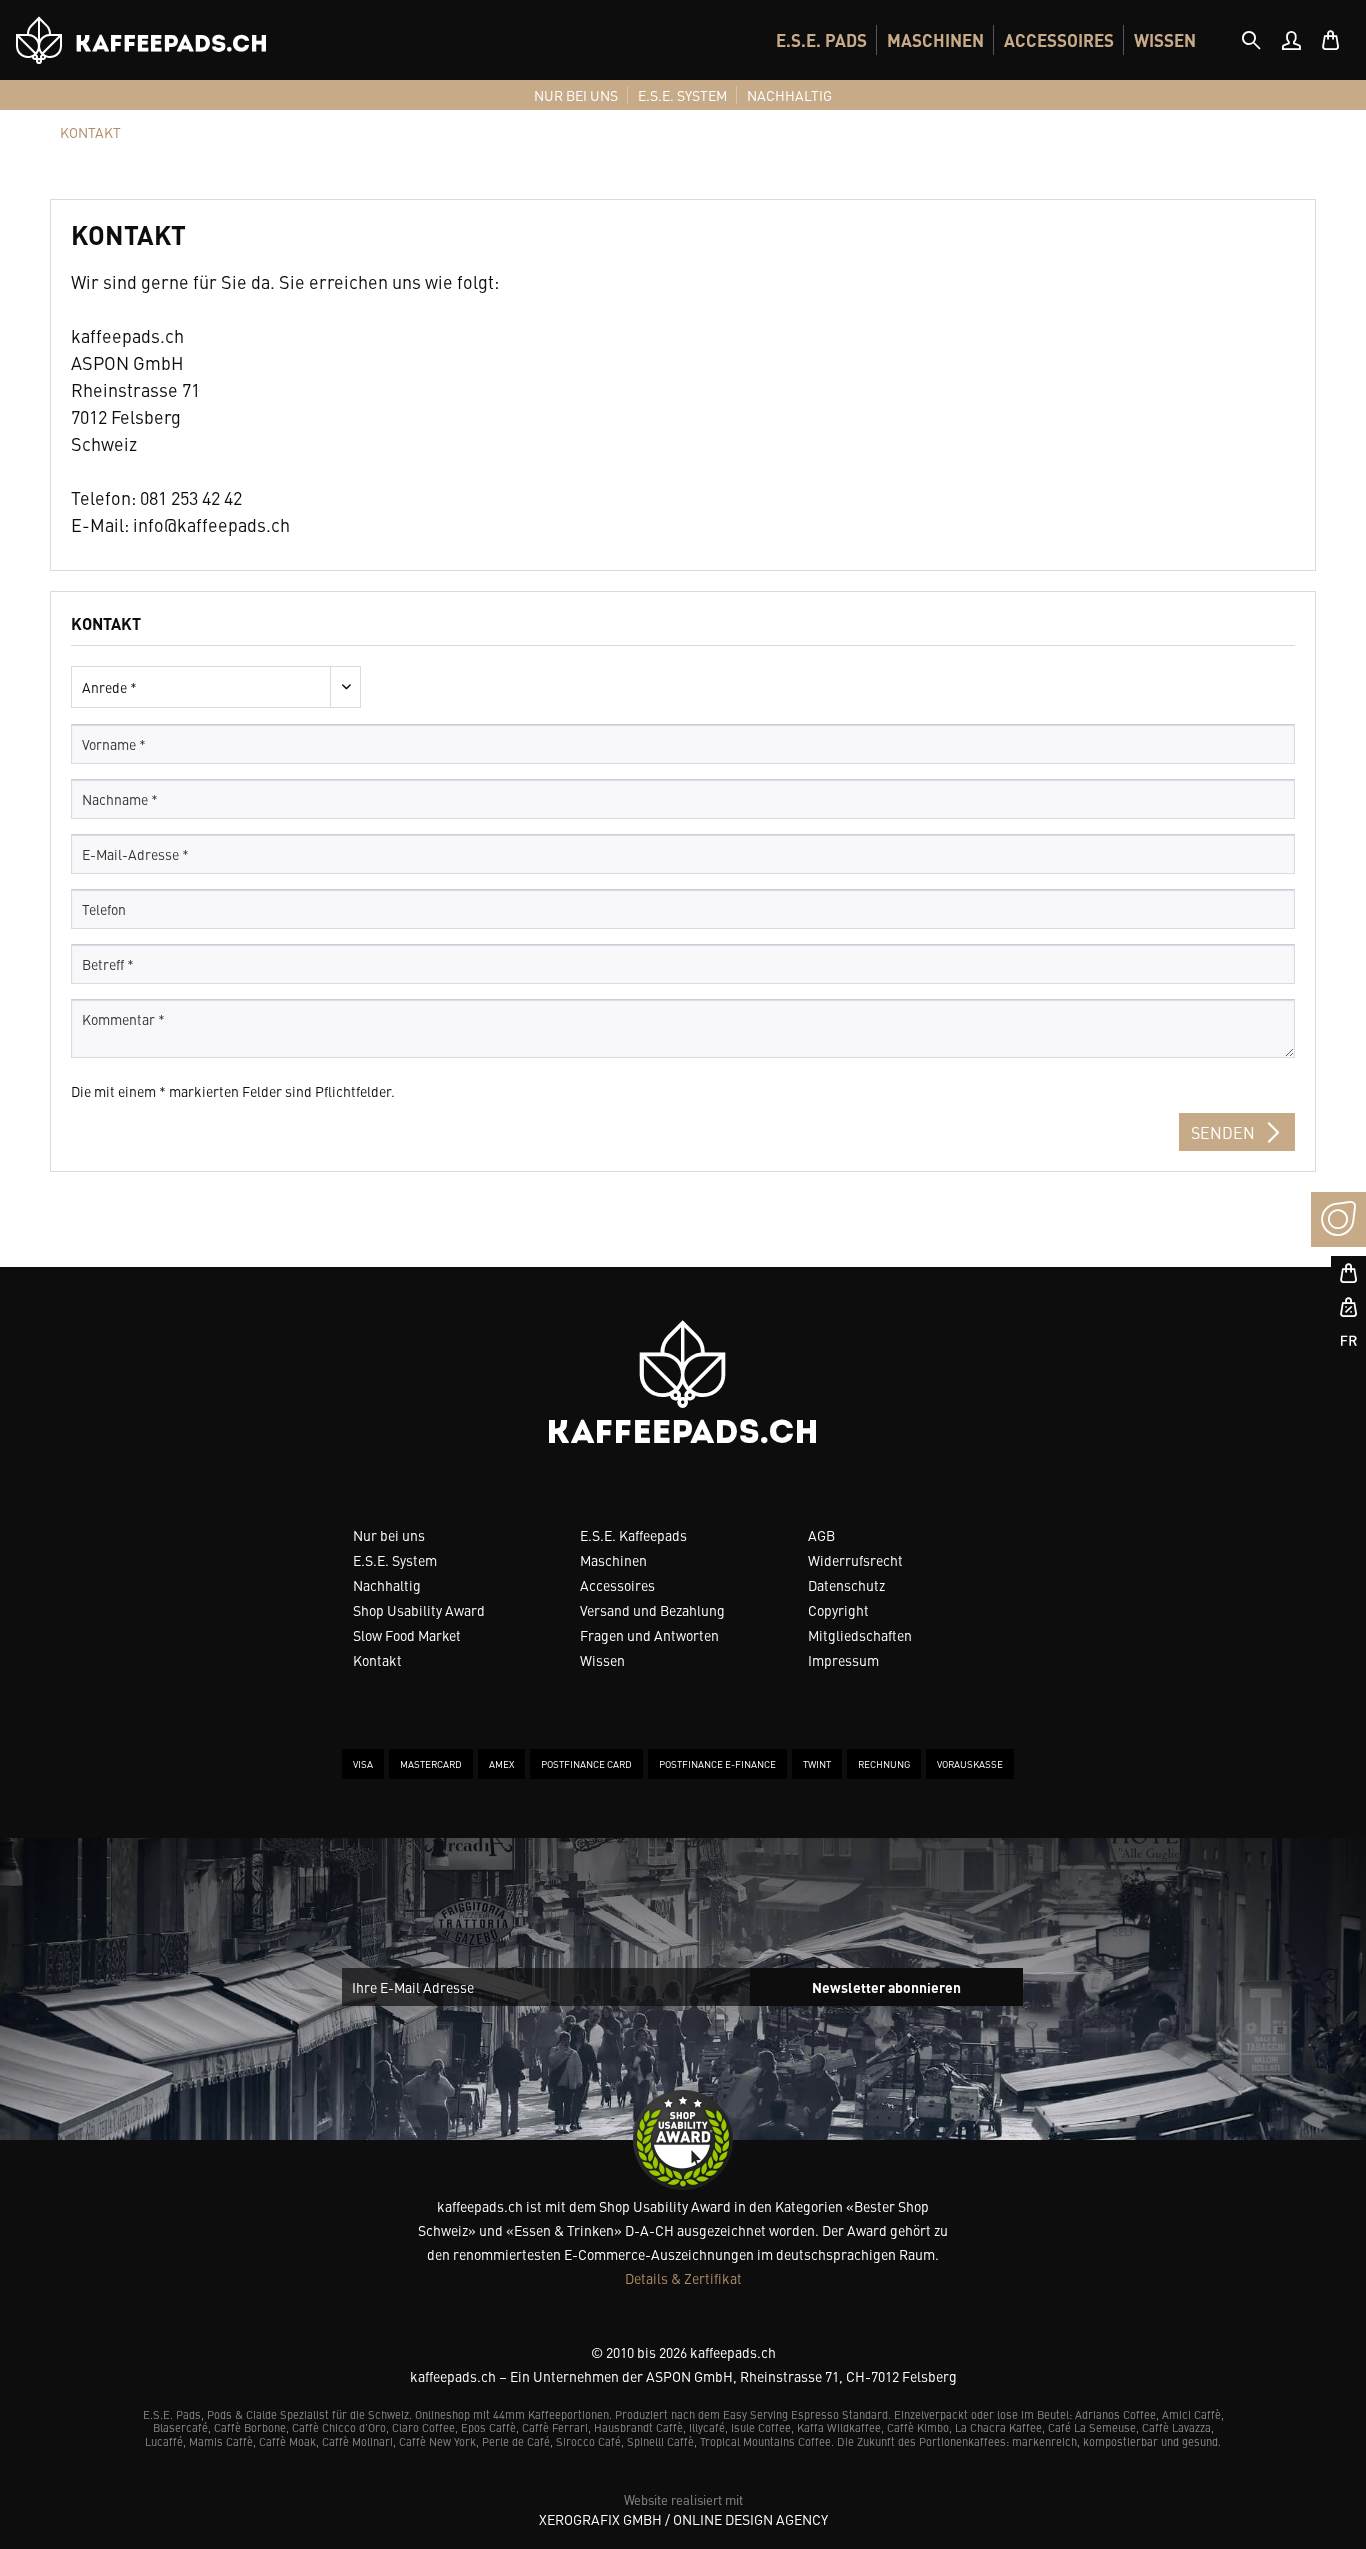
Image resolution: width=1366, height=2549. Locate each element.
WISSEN (1165, 40)
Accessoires (617, 1585)
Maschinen (613, 1560)
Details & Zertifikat (683, 2278)
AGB (821, 1535)
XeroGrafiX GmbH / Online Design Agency (683, 2519)
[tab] (1251, 40)
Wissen (602, 1660)
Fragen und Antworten (649, 1635)
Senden (1223, 1132)
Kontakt (377, 1660)
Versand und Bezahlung (652, 1610)
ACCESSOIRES (1059, 40)
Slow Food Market (407, 1635)
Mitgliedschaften (860, 1635)
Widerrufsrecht (855, 1560)
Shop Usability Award (419, 1610)
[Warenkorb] (1331, 40)
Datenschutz (846, 1585)
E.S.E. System (395, 1560)
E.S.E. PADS (821, 40)
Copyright (838, 1610)
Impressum (843, 1660)
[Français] (1338, 1341)
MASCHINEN (935, 40)
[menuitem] (821, 40)
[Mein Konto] (1291, 40)
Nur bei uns (389, 1535)
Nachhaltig (387, 1585)
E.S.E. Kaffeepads (633, 1535)
